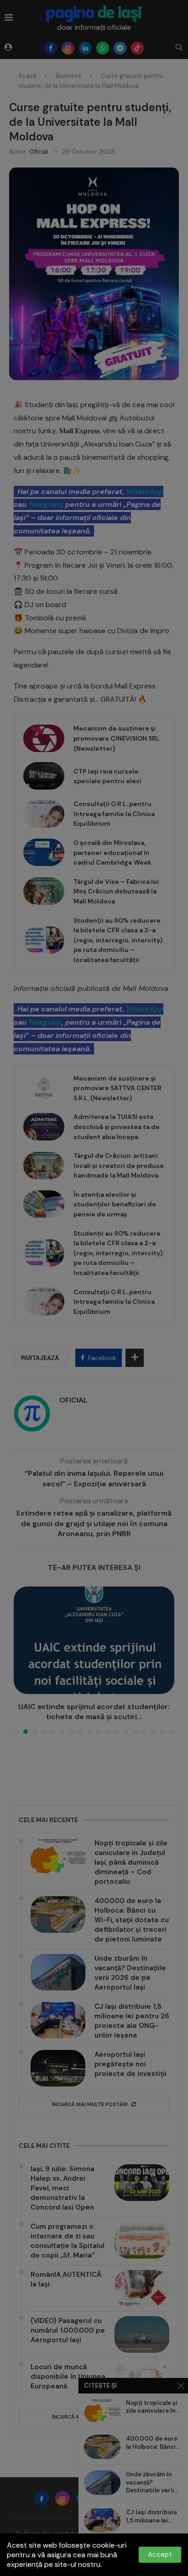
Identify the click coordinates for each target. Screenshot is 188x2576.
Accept (160, 2554)
